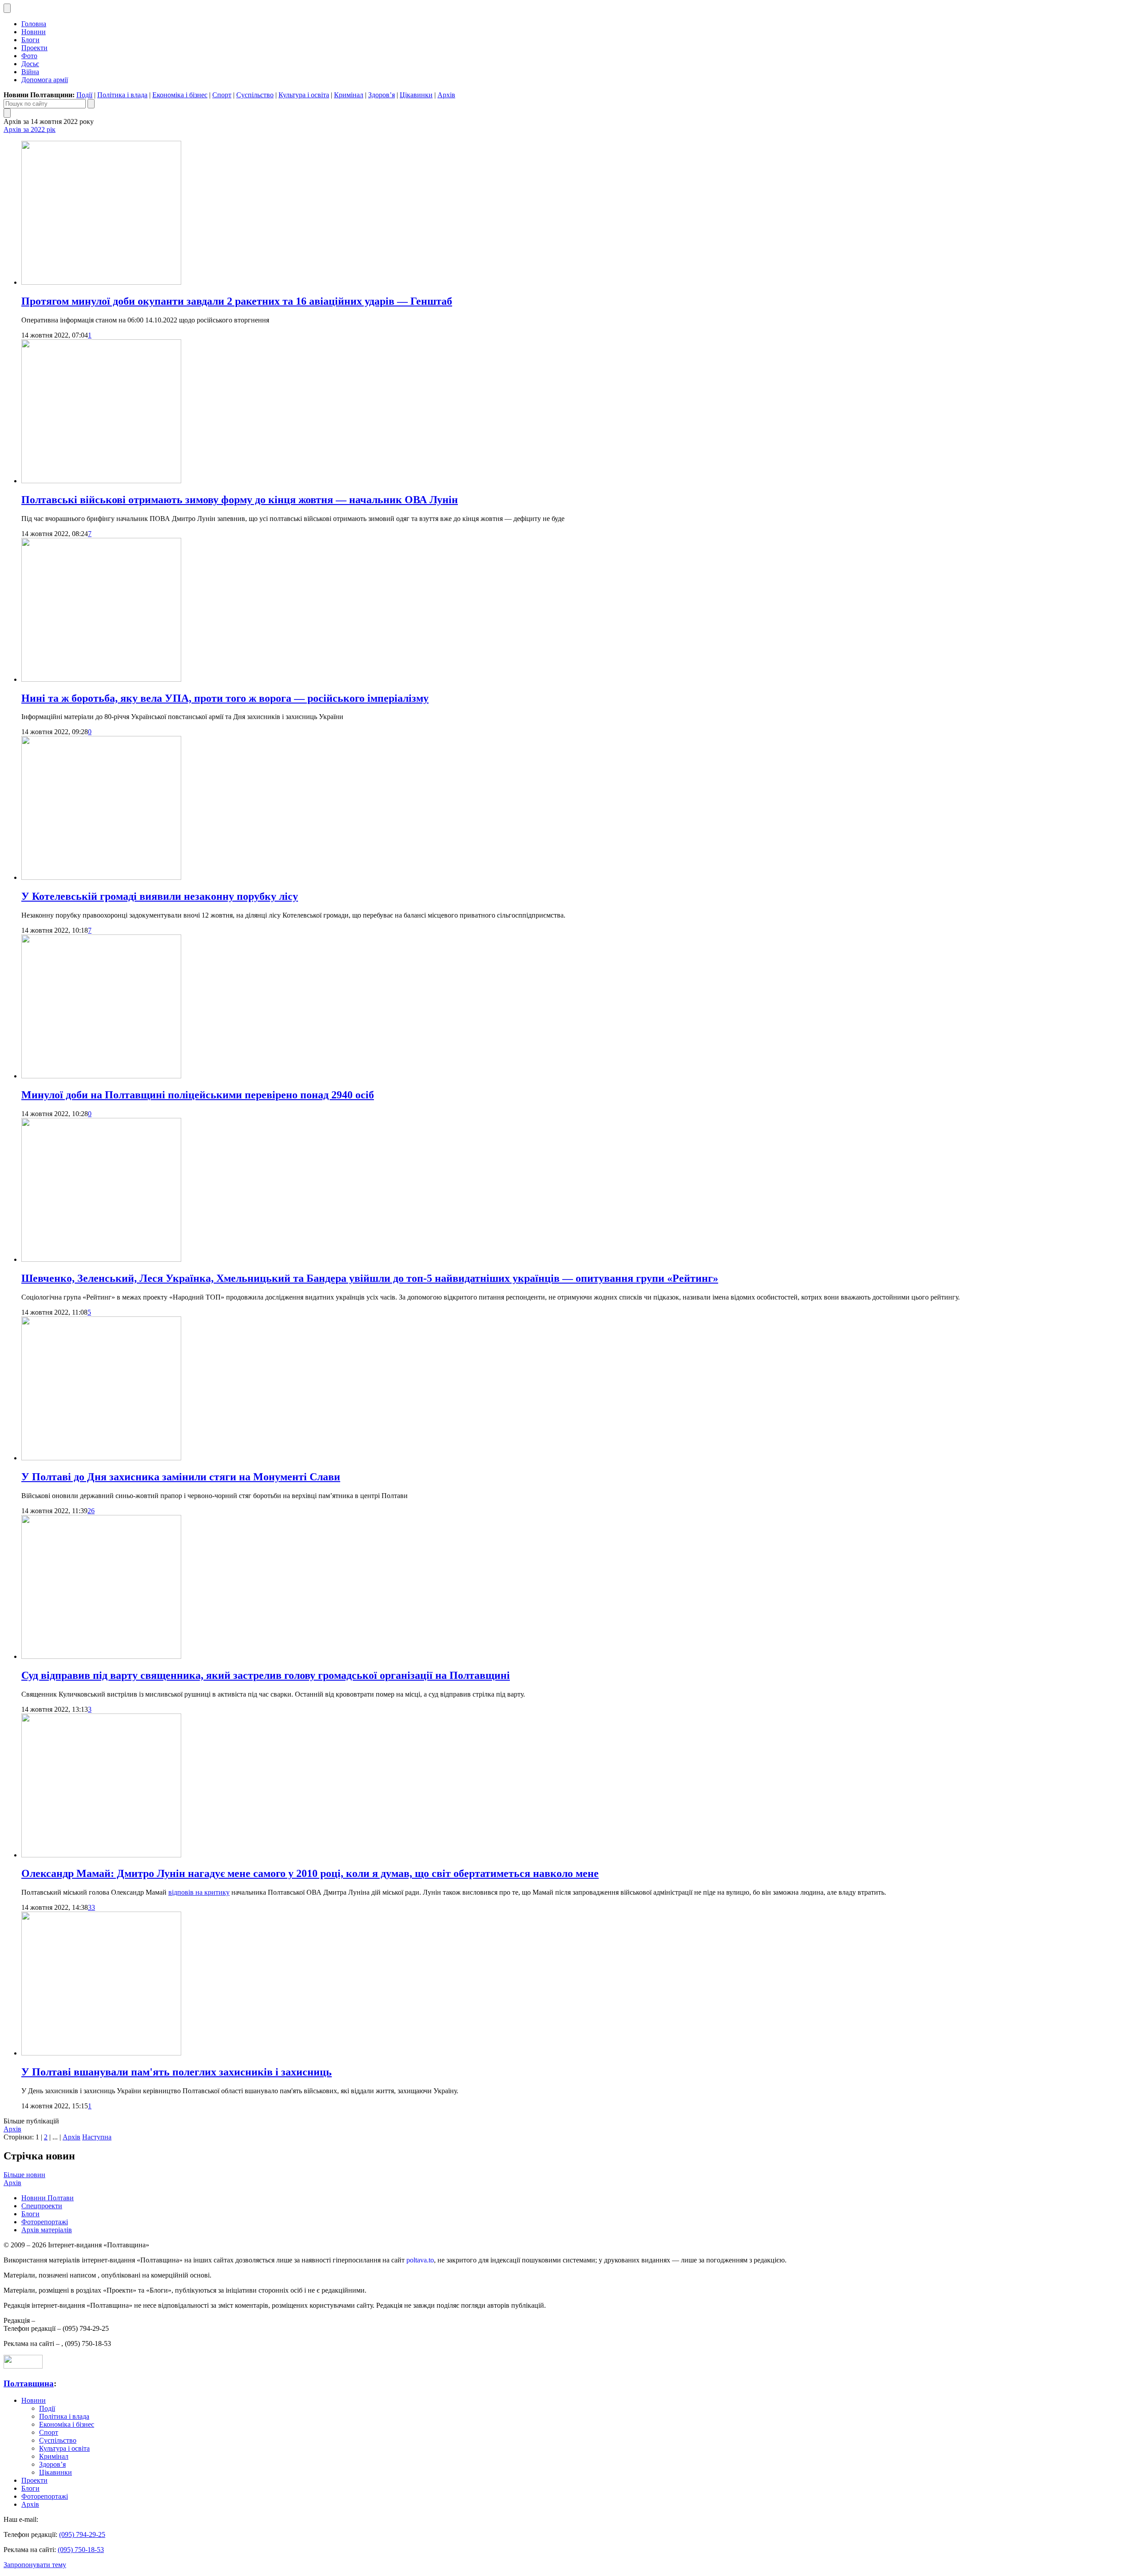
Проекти (34, 48)
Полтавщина (29, 2383)
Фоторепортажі (45, 2222)
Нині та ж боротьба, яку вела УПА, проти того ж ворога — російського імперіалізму (225, 698)
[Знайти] (91, 104)
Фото (29, 56)
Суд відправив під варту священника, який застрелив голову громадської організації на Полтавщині (266, 1675)
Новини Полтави (48, 2198)
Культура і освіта (304, 95)
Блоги (30, 40)
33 (91, 1907)
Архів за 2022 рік (30, 129)
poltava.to (420, 2260)
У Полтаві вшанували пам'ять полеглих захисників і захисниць (177, 2072)
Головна (34, 24)
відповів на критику (199, 1892)
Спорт (222, 95)
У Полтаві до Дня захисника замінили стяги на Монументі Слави (181, 1477)
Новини (34, 32)
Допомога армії (45, 80)
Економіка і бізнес (180, 95)
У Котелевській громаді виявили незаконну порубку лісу (160, 896)
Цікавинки (416, 95)
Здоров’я (382, 95)
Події (84, 95)
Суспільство (255, 95)
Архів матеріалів (47, 2230)
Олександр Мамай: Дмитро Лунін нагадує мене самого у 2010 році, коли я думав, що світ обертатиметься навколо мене (310, 1873)
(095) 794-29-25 (82, 2534)
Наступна (97, 2137)
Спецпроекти (42, 2206)
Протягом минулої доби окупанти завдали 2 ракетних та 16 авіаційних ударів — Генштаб (237, 301)
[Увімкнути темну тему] (7, 8)
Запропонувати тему (35, 2565)
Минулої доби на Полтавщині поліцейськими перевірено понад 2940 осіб (198, 1095)
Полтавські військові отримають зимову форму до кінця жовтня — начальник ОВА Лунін (240, 500)
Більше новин (24, 2175)
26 (91, 1511)
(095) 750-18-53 (81, 2550)
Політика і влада (122, 95)
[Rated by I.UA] (23, 2366)
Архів (446, 95)
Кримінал (349, 95)
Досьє (30, 64)
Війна (30, 72)
